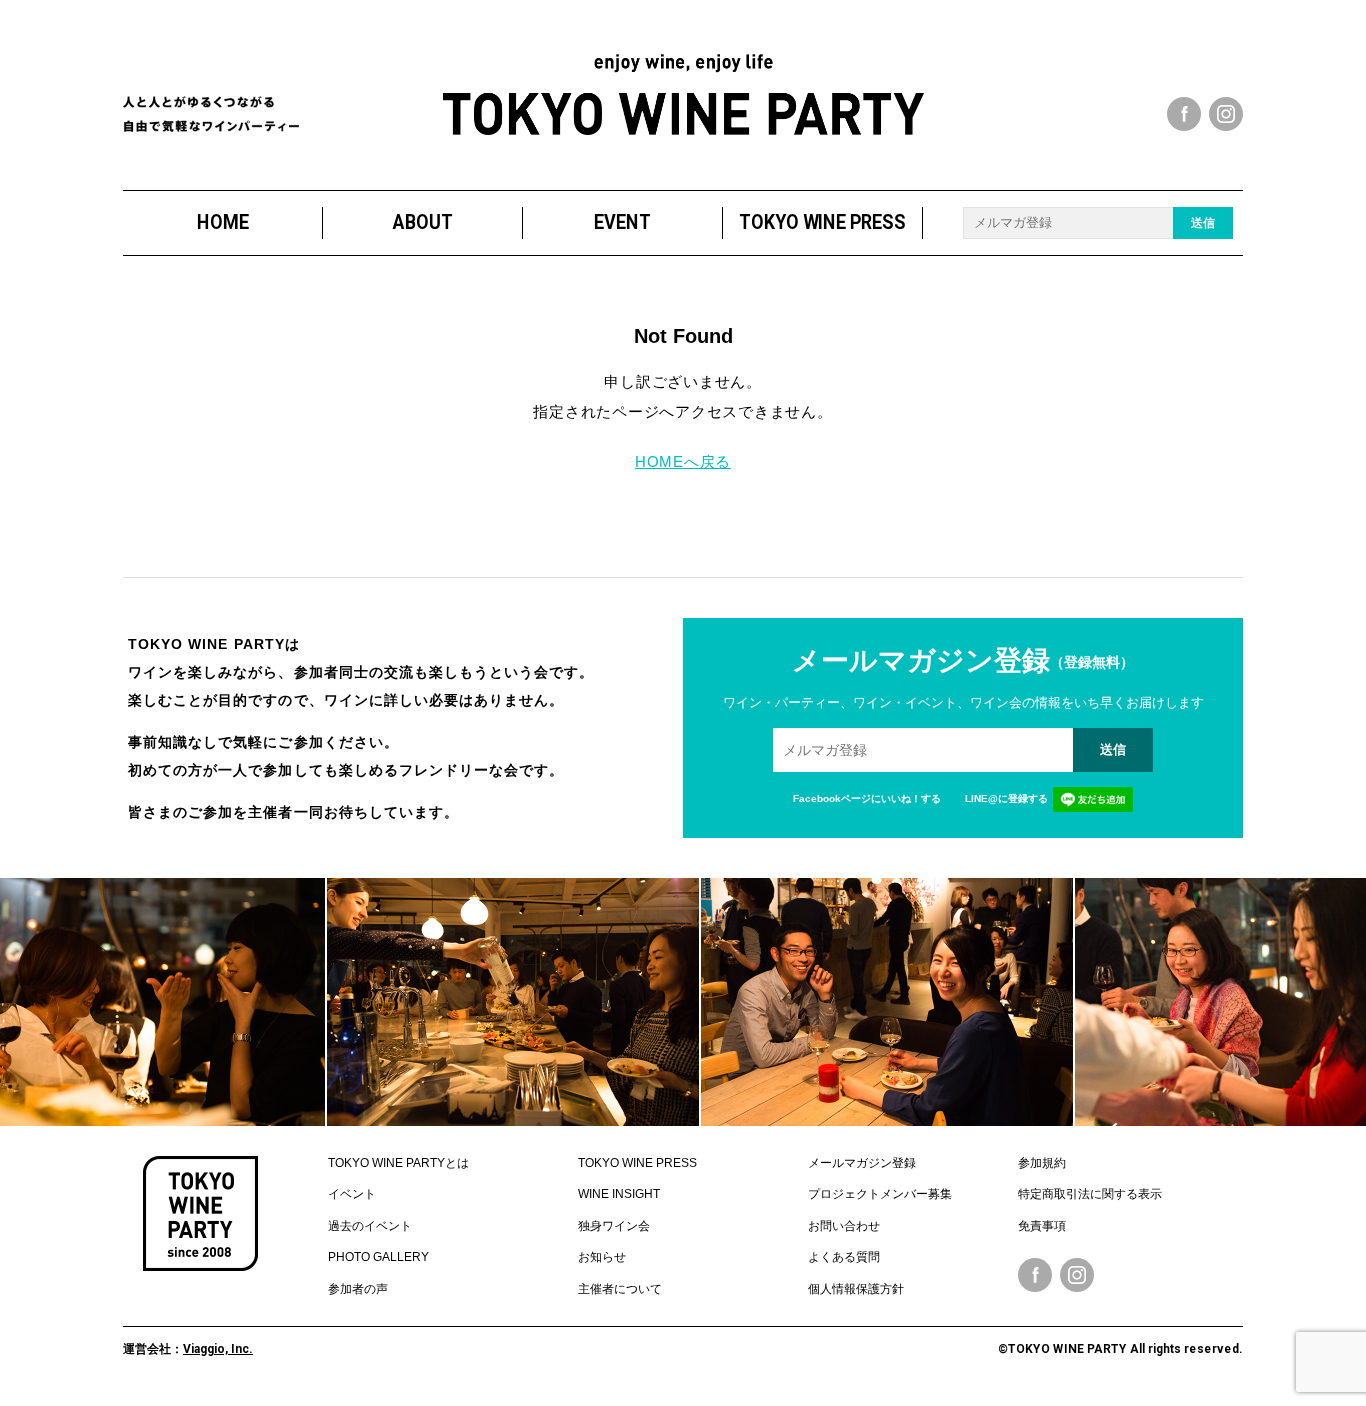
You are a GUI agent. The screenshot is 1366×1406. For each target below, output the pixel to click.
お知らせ (602, 1257)
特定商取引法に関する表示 (1090, 1194)
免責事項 (1042, 1226)
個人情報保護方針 (856, 1289)
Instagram (1077, 1275)
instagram (1226, 114)
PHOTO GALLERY (378, 1257)
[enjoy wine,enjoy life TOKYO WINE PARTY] (683, 94)
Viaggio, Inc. (218, 1349)
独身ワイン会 (614, 1226)
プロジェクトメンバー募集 (880, 1194)
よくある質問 (844, 1257)
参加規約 (1042, 1163)
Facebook (1035, 1275)
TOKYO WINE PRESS (822, 222)
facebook (1184, 114)
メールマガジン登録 (862, 1163)
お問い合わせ (844, 1226)
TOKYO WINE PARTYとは (398, 1163)
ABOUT (423, 222)
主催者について (620, 1289)
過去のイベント (370, 1226)
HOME (223, 222)
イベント (352, 1194)
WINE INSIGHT (619, 1194)
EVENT (622, 222)
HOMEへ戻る (683, 461)
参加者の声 (358, 1289)
